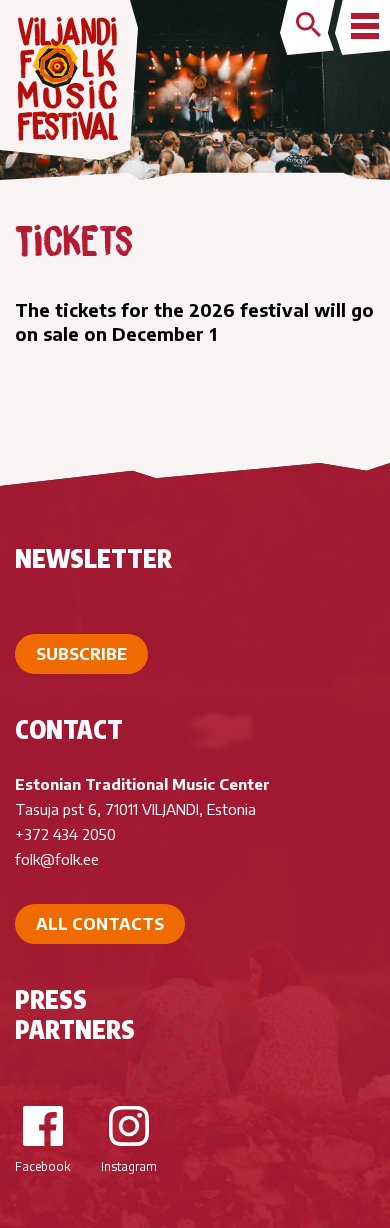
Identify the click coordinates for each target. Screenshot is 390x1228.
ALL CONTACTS (100, 924)
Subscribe (81, 654)
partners (75, 1029)
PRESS (51, 999)
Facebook (42, 1166)
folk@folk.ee (57, 859)
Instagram (129, 1166)
